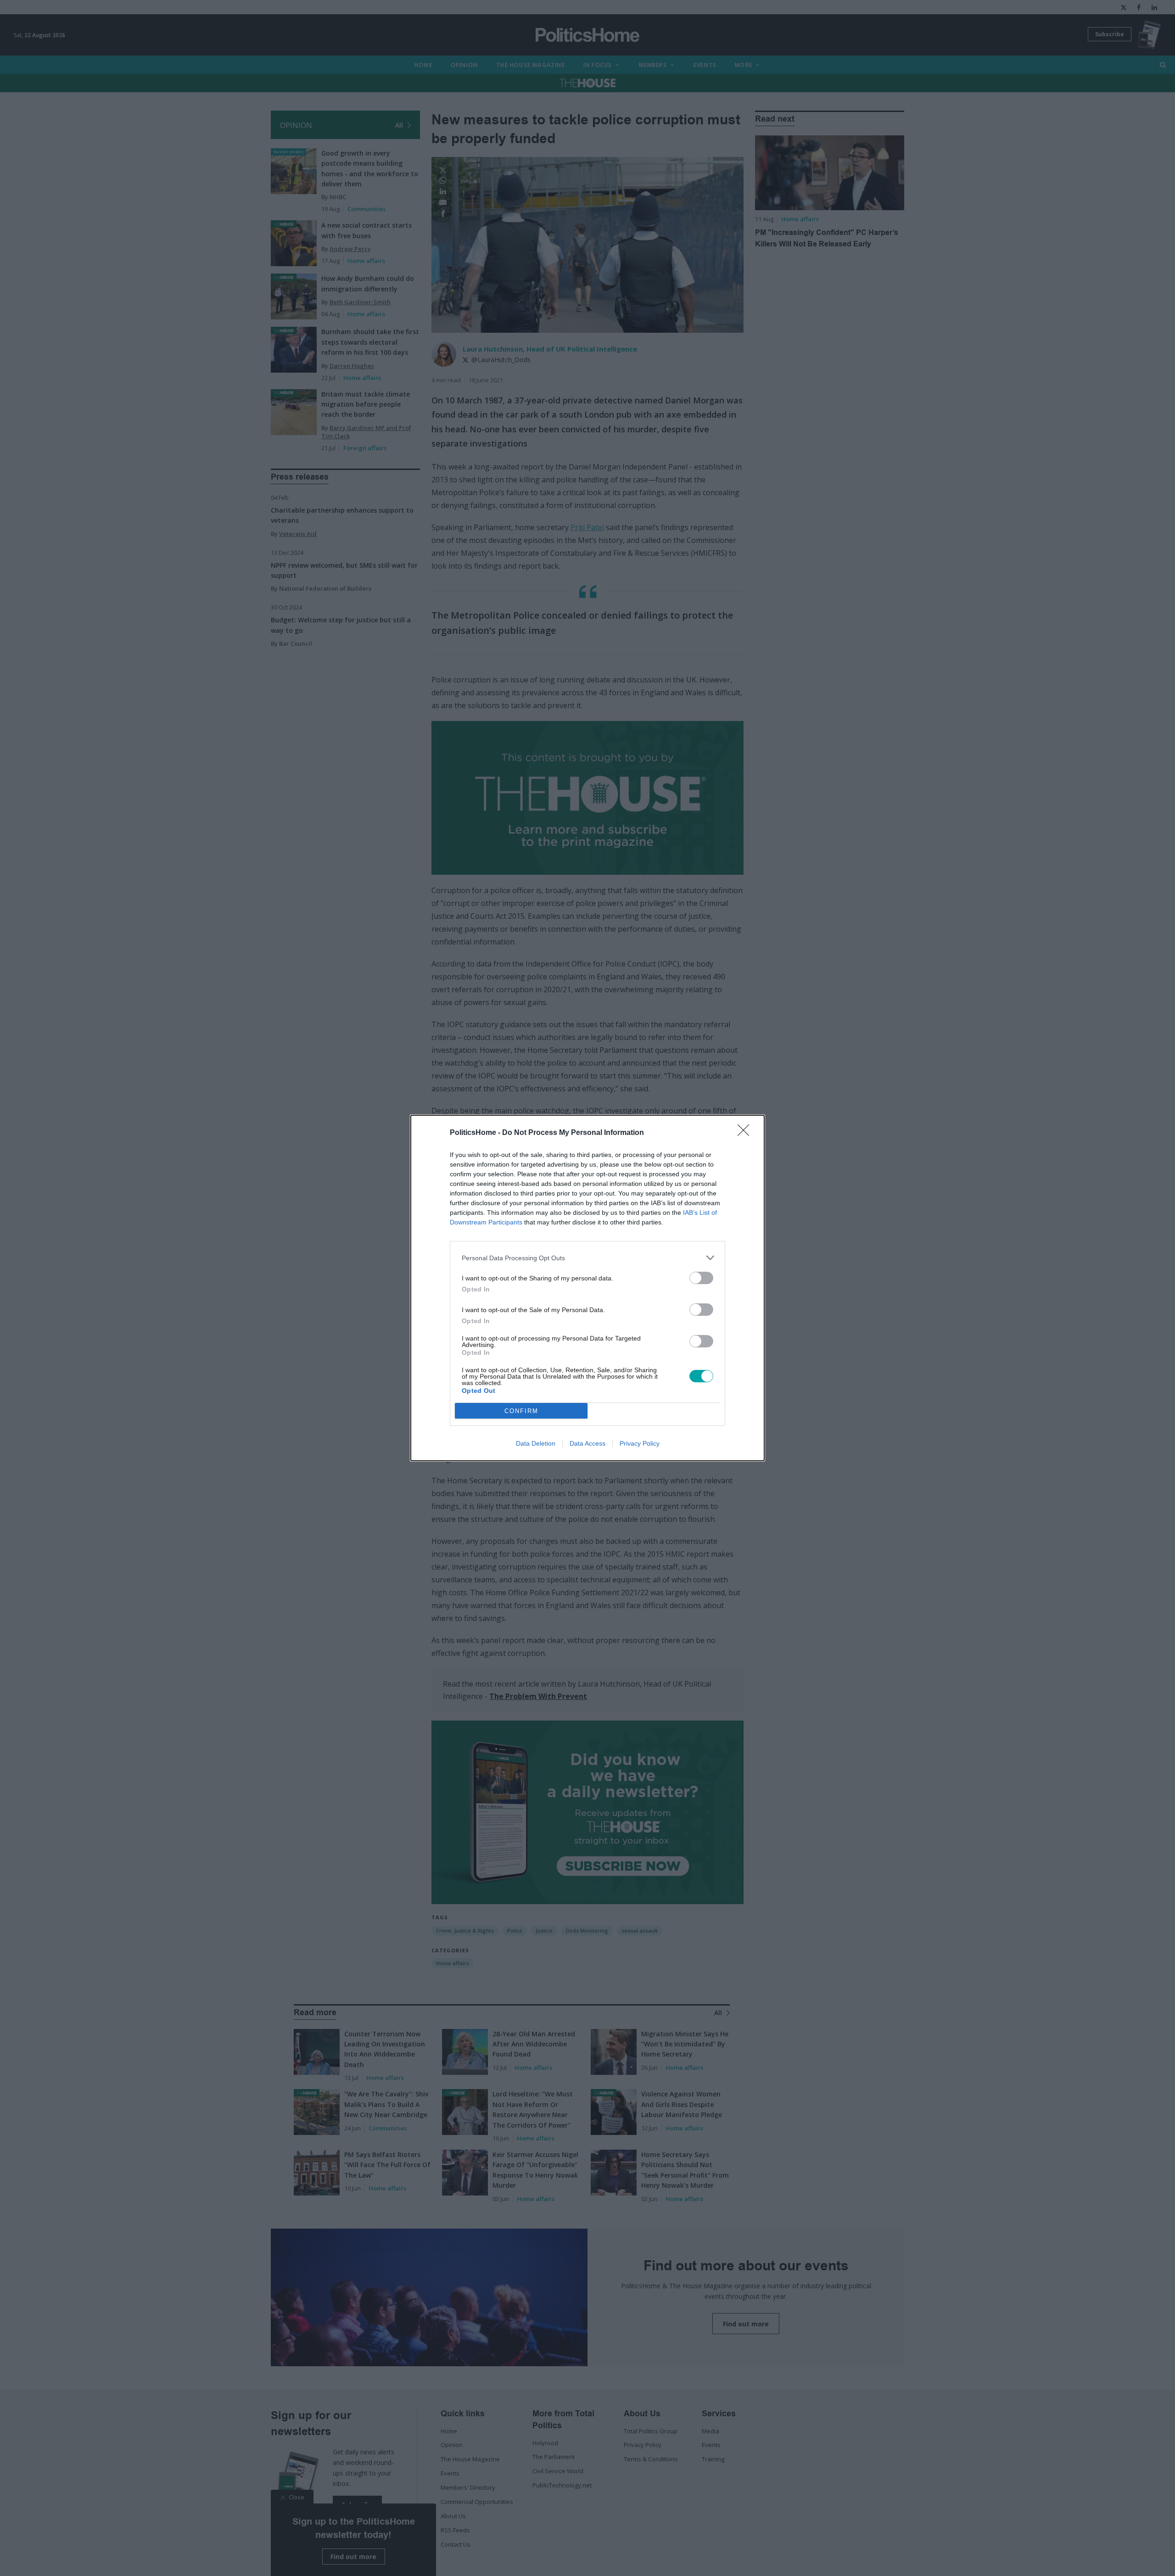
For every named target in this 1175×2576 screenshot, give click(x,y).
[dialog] (587, 1288)
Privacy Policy (640, 1443)
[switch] (701, 1278)
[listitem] (587, 1258)
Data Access (587, 1443)
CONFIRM (521, 1411)
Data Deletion (536, 1443)
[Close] (746, 1133)
